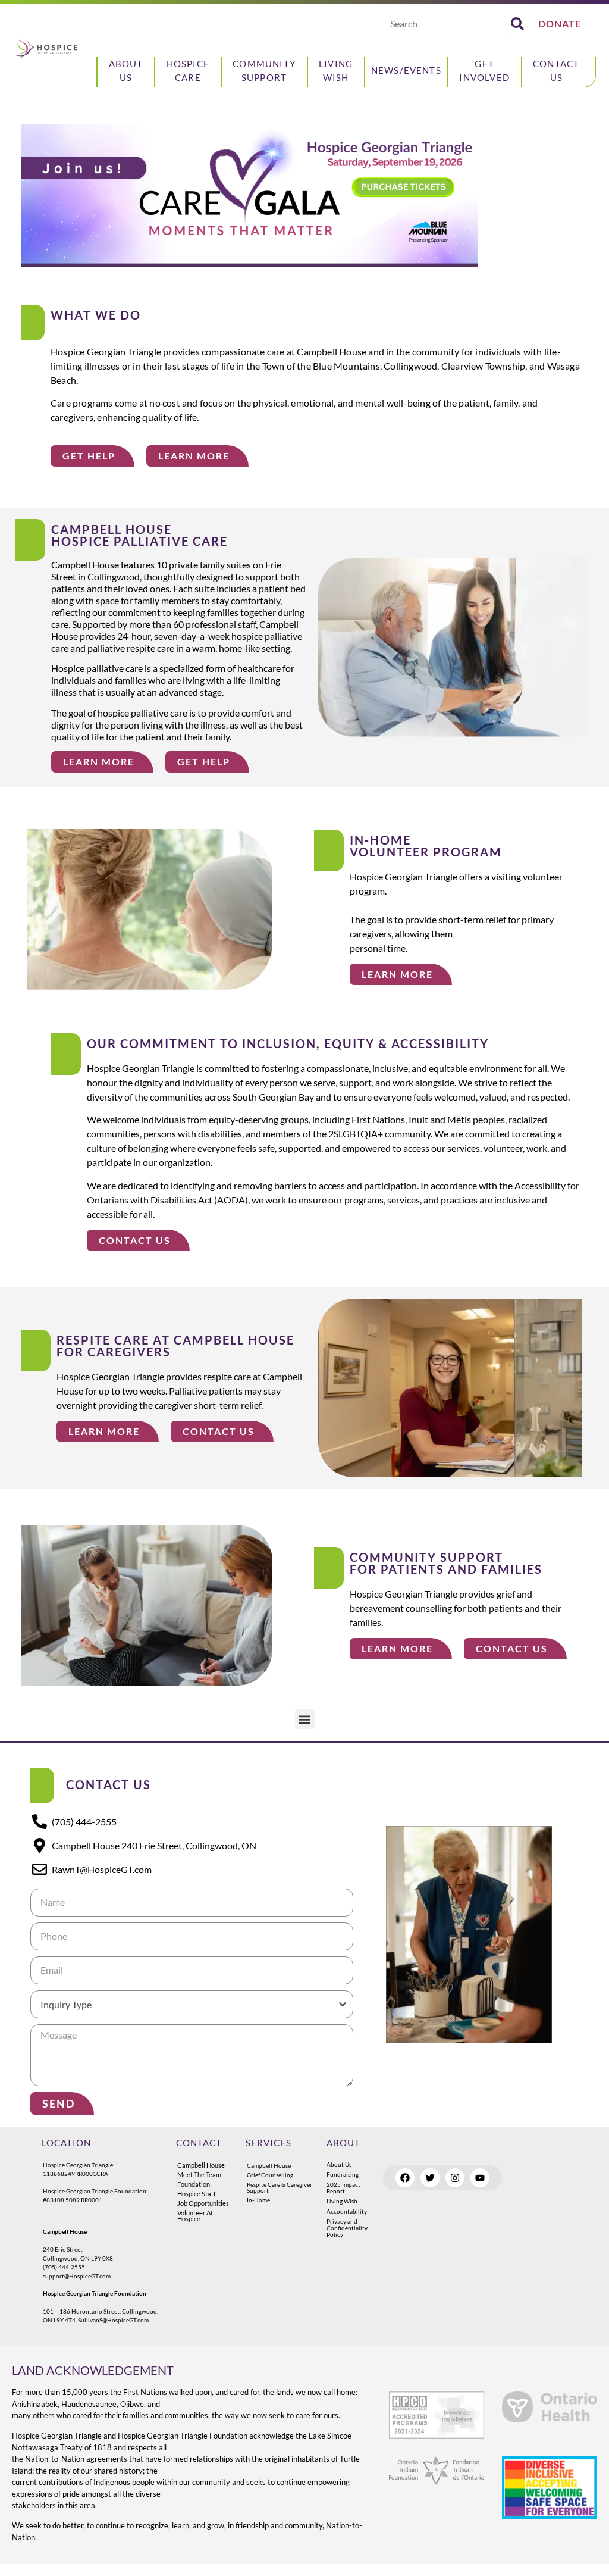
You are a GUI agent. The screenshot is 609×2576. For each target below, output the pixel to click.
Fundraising (343, 2174)
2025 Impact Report (343, 2188)
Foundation (194, 2184)
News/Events (406, 70)
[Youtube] (480, 2178)
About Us (126, 70)
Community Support (264, 70)
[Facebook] (405, 2178)
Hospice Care (188, 70)
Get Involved (484, 70)
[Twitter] (430, 2178)
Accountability (347, 2211)
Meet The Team (199, 2175)
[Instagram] (455, 2178)
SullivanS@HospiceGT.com (113, 2320)
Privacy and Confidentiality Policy (347, 2228)
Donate (560, 24)
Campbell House (201, 2165)
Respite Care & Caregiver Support (280, 2187)
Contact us (556, 70)
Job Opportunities (203, 2203)
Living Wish (336, 70)
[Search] (517, 24)
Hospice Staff (197, 2194)
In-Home (258, 2200)
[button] (305, 1719)
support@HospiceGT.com (77, 2276)
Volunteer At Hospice (195, 2216)
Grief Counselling (270, 2175)
